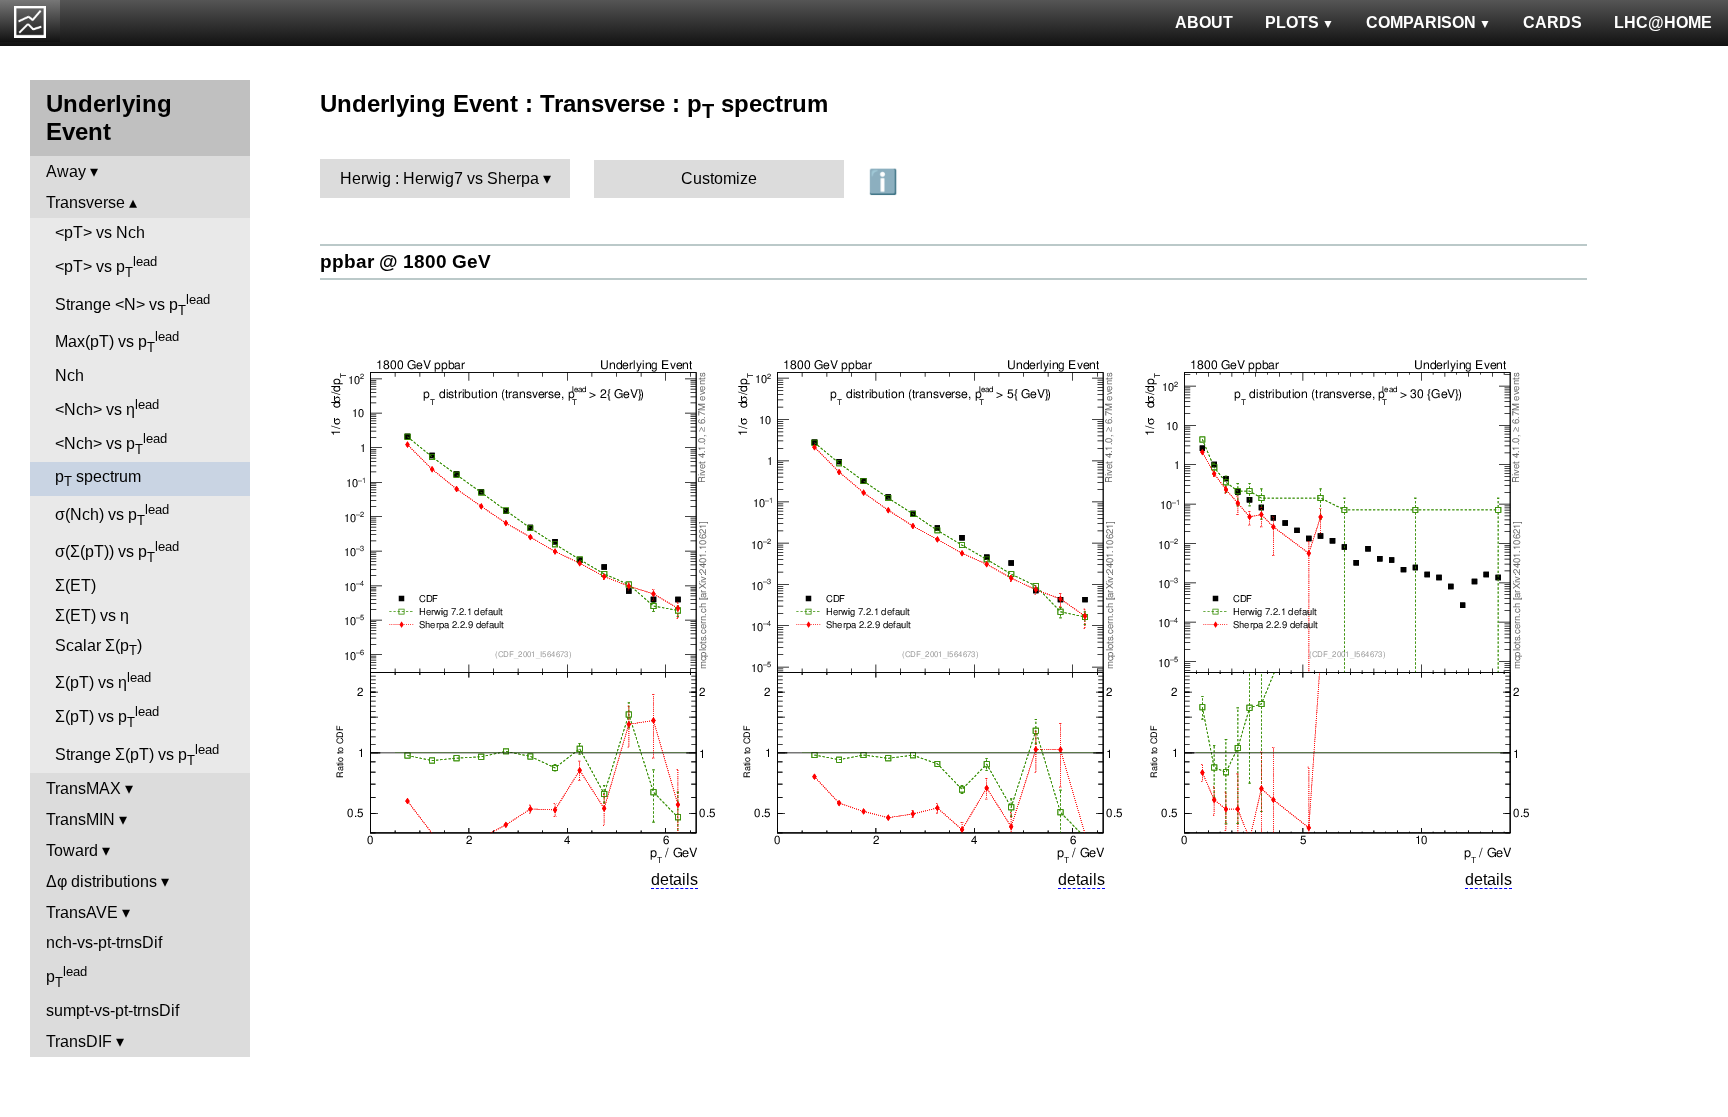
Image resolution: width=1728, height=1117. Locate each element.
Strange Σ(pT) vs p (137, 755)
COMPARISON (1421, 22)
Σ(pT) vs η (103, 680)
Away (66, 171)
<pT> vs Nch (100, 232)
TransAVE (82, 912)
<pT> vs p (106, 267)
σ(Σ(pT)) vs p (117, 552)
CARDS (1552, 22)
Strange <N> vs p (132, 305)
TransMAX (83, 788)
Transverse (85, 202)
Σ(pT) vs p (107, 717)
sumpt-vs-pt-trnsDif (112, 1010)
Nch (69, 375)
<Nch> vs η (107, 407)
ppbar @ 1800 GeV (405, 261)
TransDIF (79, 1041)
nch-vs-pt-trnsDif (104, 942)
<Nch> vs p (111, 444)
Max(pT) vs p (117, 342)
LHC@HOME (1663, 22)
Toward (72, 850)
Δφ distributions (101, 881)
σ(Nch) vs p (112, 515)
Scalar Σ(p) (98, 647)
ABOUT (1204, 22)
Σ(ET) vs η (92, 615)
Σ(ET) (75, 585)
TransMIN (80, 819)
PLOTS (1292, 22)
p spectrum (98, 478)
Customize (719, 178)
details (674, 879)
